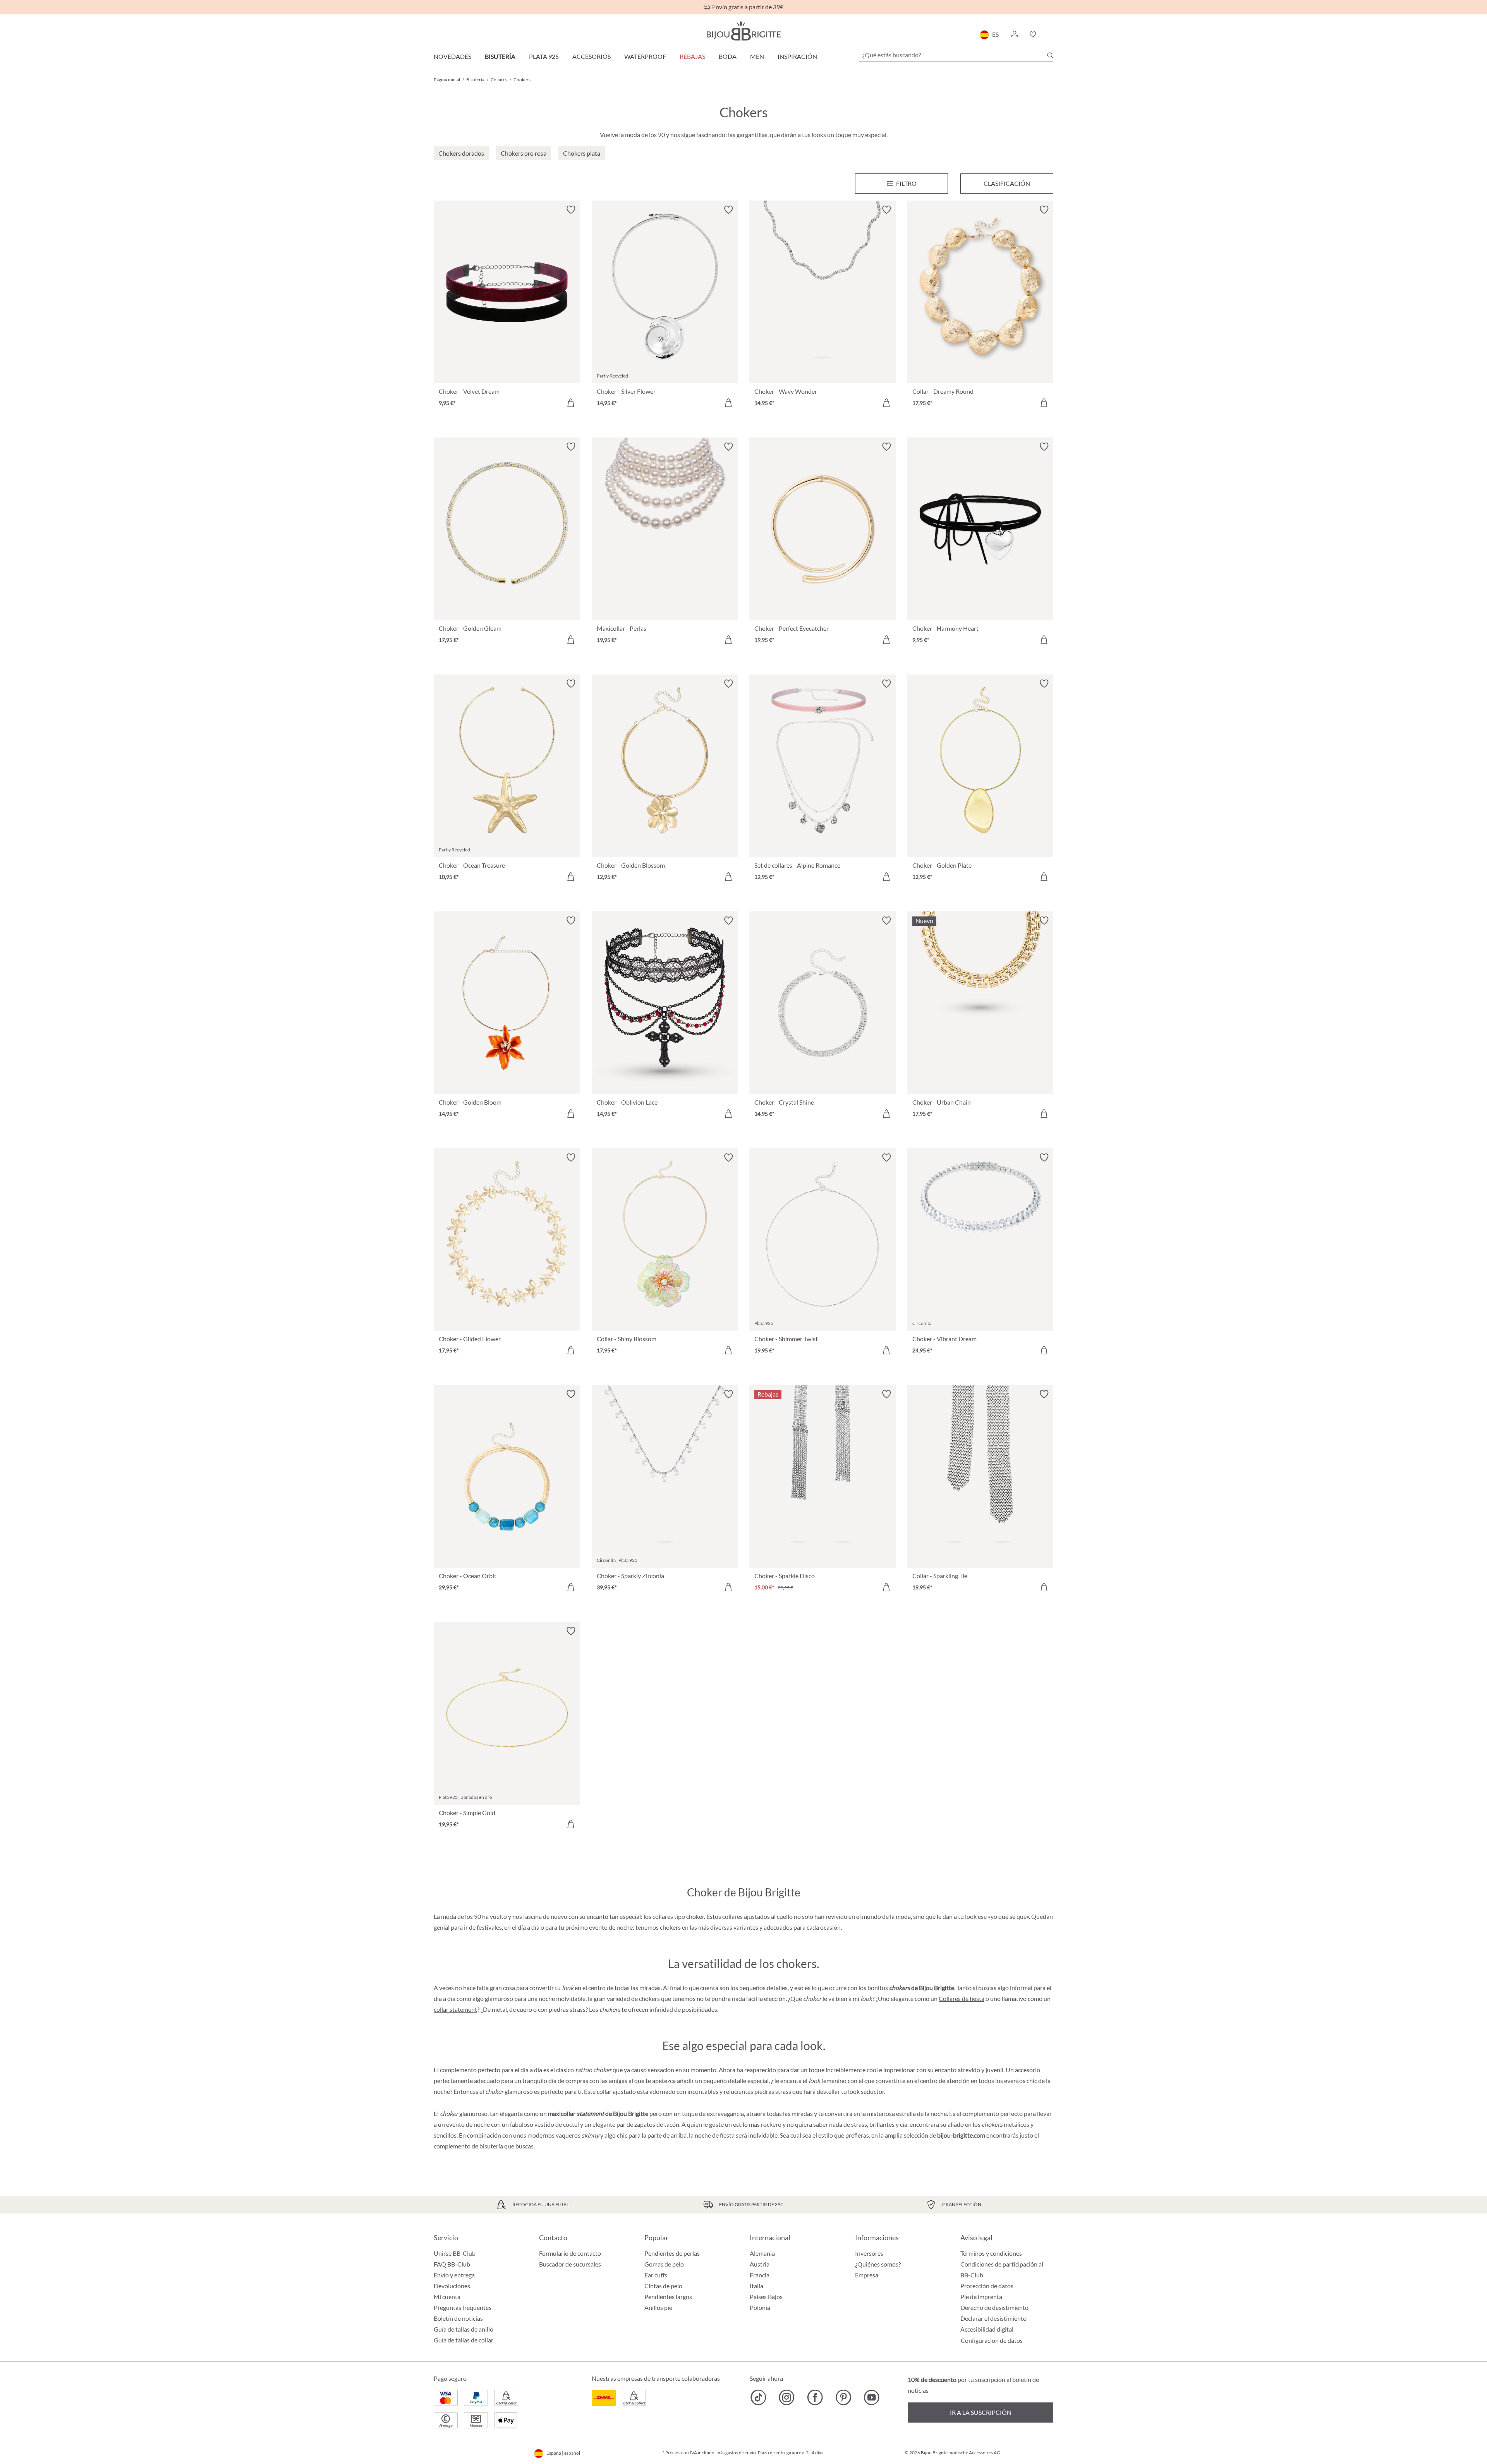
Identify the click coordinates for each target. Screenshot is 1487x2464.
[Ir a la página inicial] (743, 30)
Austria (760, 2264)
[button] (1014, 34)
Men (757, 56)
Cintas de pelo (663, 2286)
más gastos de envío (736, 2453)
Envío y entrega (454, 2275)
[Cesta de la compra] (1051, 34)
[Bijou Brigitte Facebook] (815, 2397)
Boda (728, 56)
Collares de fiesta (962, 1998)
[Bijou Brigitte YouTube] (871, 2397)
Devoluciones (452, 2286)
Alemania (762, 2253)
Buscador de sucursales (570, 2264)
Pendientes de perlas (672, 2253)
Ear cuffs (656, 2275)
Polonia (760, 2307)
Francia (760, 2275)
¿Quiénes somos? (878, 2264)
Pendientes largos (668, 2297)
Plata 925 (544, 56)
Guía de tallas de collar (464, 2340)
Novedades (452, 56)
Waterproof (645, 56)
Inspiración (797, 56)
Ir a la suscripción (981, 2412)
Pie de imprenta (981, 2297)
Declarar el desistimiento (993, 2318)
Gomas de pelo (664, 2264)
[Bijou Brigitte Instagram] (787, 2397)
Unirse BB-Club (455, 2253)
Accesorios (592, 56)
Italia (756, 2286)
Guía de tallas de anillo (464, 2329)
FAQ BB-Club (452, 2264)
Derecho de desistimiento (994, 2307)
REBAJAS (692, 56)
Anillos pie (658, 2307)
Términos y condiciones (991, 2253)
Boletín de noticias (458, 2318)
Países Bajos (766, 2297)
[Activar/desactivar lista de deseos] (571, 210)
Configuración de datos (992, 2340)
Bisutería (500, 56)
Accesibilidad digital (987, 2329)
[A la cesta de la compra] (571, 403)
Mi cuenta (447, 2297)
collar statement (455, 2009)
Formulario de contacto (570, 2253)
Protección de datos (987, 2286)
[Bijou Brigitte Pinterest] (843, 2397)
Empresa (867, 2275)
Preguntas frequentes (463, 2307)
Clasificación (1007, 183)
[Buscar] (1050, 55)
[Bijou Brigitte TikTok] (758, 2397)
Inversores (869, 2253)
